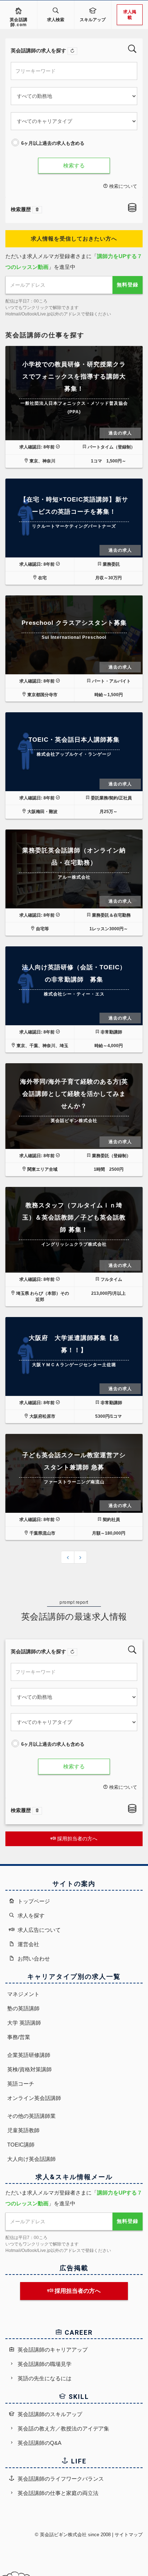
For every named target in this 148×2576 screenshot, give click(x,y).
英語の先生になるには (44, 2378)
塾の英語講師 (23, 2008)
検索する (74, 165)
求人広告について (38, 1930)
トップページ (33, 1901)
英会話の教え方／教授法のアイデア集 (63, 2428)
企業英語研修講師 (29, 2055)
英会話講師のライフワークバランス (60, 2479)
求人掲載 (130, 15)
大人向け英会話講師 (31, 2159)
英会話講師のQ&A (39, 2443)
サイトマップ (129, 2535)
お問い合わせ (33, 1959)
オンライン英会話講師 (34, 2098)
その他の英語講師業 (31, 2116)
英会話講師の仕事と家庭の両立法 (57, 2493)
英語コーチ (21, 2084)
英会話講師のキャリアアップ (52, 2350)
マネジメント (23, 1994)
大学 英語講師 (24, 2023)
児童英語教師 (23, 2130)
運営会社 (28, 1944)
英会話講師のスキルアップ (49, 2414)
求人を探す (30, 1916)
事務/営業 (19, 2037)
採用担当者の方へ (77, 1839)
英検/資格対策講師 (29, 2069)
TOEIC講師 (21, 2145)
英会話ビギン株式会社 (63, 2535)
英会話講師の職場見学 (44, 2364)
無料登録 (128, 285)
